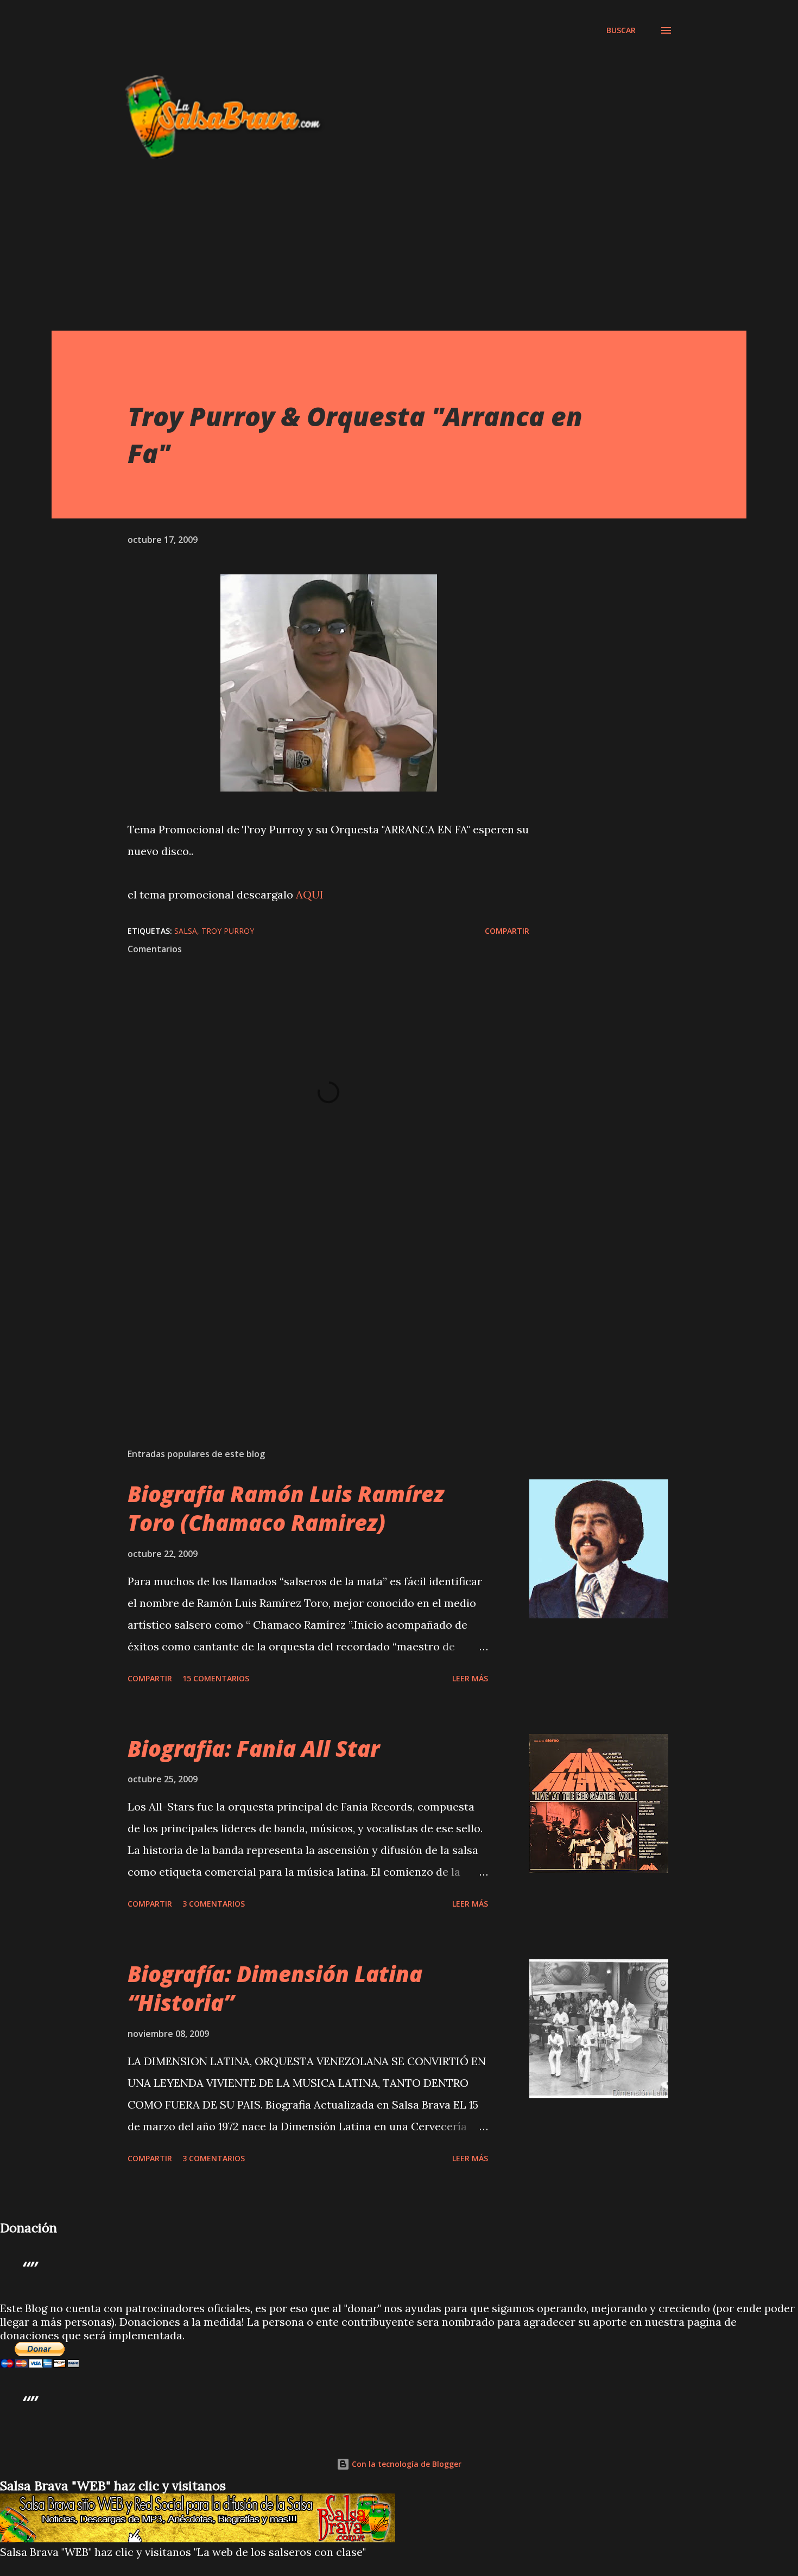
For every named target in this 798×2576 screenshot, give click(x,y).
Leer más (470, 1678)
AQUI (310, 894)
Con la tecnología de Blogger (406, 2464)
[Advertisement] (323, 48)
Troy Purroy (228, 931)
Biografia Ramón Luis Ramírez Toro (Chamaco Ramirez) (286, 1508)
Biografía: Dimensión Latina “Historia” (275, 1988)
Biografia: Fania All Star (254, 1748)
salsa (186, 931)
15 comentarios (216, 1678)
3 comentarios (214, 1904)
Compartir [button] (507, 931)
